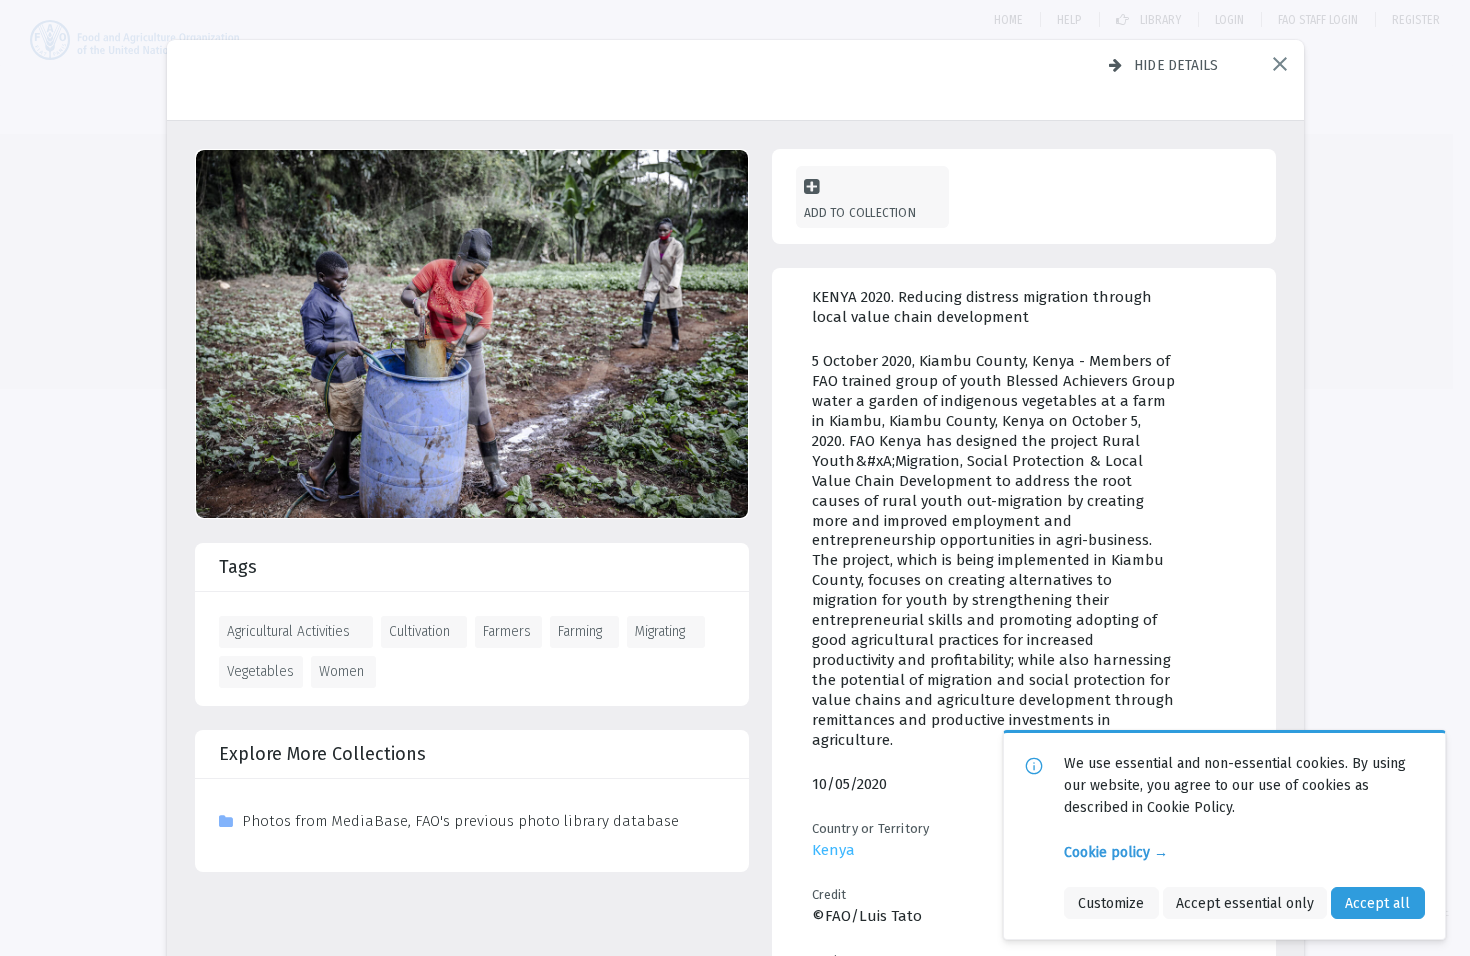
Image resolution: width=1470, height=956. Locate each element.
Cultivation (419, 631)
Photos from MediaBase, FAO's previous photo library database (460, 821)
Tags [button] (238, 567)
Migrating (660, 631)
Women (341, 671)
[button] (1280, 64)
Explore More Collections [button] (322, 754)
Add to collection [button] (860, 212)
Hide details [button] (1176, 65)
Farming (580, 631)
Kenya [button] (833, 850)
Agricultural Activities (288, 631)
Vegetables (260, 671)
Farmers (507, 631)
